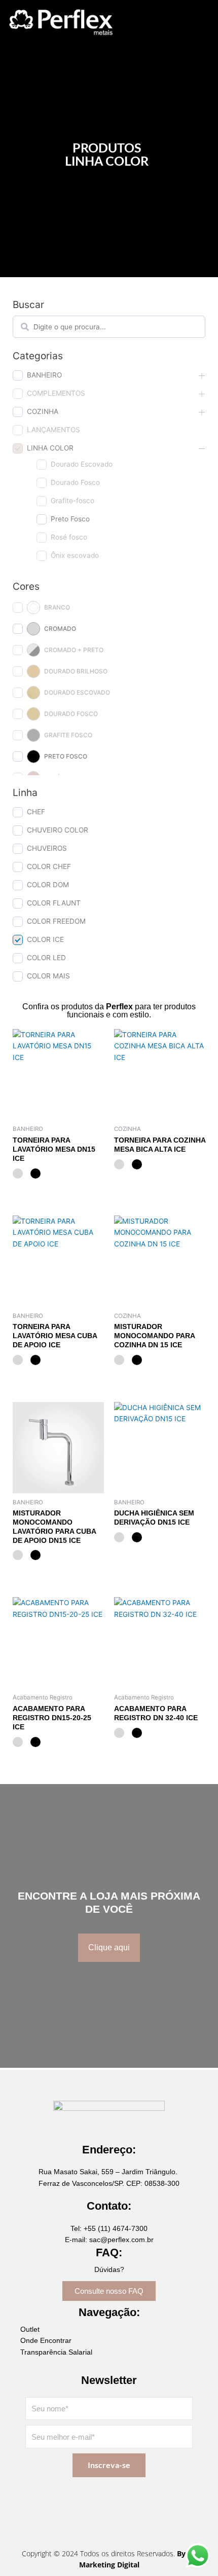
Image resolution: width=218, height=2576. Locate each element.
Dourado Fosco (75, 482)
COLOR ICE (45, 939)
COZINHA (43, 411)
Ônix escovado (75, 555)
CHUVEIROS (47, 848)
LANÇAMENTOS (53, 430)
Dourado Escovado (82, 464)
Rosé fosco (69, 537)
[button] (154, 22)
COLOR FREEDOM (56, 921)
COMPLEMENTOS (56, 393)
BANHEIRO (44, 375)
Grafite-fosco (72, 501)
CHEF (36, 812)
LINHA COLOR (50, 448)
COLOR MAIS (48, 976)
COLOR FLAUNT (54, 903)
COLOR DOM (48, 885)
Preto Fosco (70, 519)
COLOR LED (46, 958)
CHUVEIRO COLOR (58, 830)
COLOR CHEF (49, 866)
